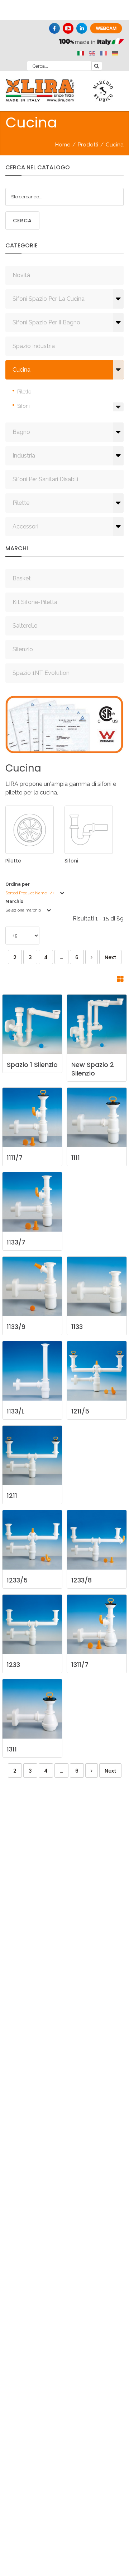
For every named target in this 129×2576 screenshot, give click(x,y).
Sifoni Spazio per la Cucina (49, 299)
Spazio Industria (34, 346)
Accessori (25, 526)
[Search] (97, 66)
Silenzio (23, 649)
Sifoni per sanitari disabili (45, 479)
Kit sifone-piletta (35, 602)
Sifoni (23, 406)
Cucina (21, 370)
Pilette (24, 392)
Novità (21, 275)
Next (110, 957)
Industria (24, 456)
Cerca (22, 221)
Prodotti (88, 145)
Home (63, 145)
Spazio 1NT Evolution (41, 673)
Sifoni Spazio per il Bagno (46, 322)
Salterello (25, 626)
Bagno (21, 432)
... (61, 957)
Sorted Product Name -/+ (30, 893)
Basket (22, 578)
